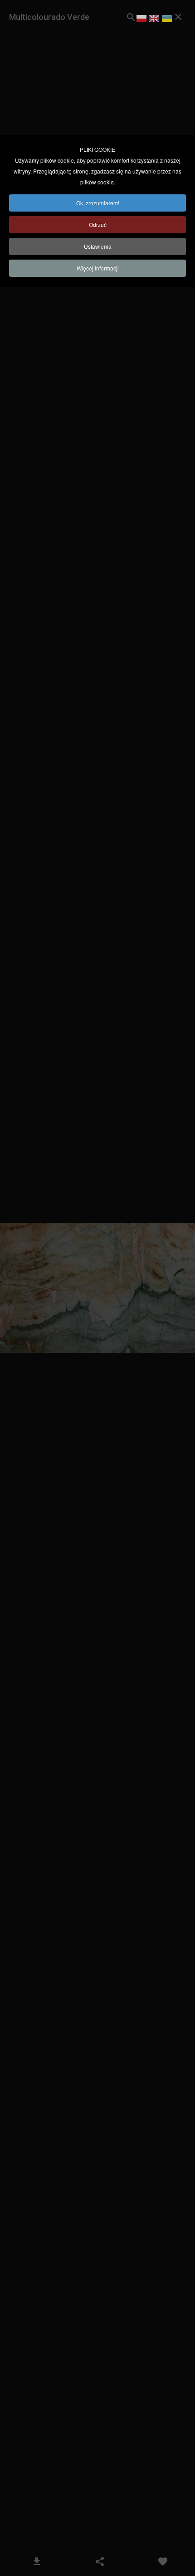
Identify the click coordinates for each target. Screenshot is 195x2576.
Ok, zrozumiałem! (98, 203)
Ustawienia (98, 246)
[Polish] (141, 20)
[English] (154, 20)
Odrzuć (98, 224)
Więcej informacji (98, 268)
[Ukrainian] (167, 20)
